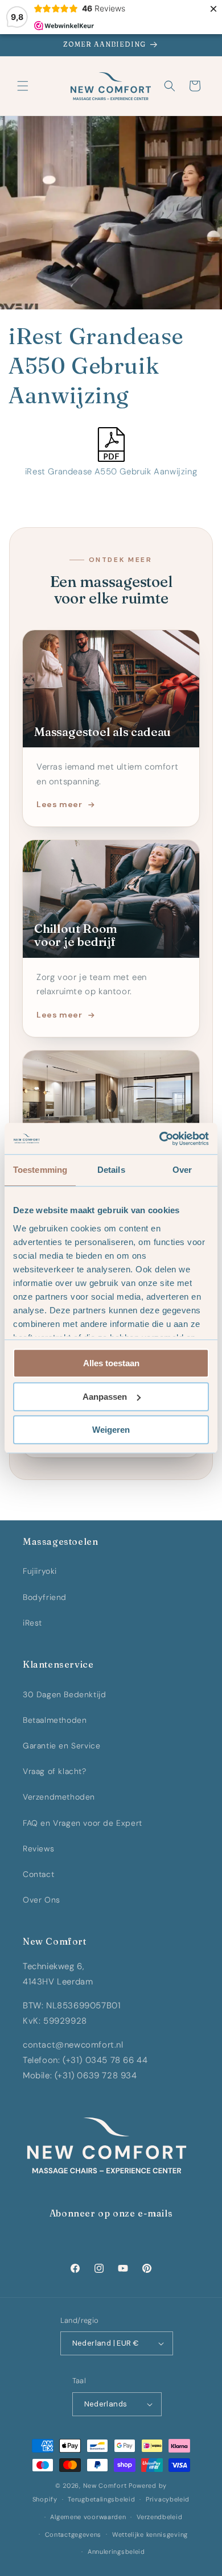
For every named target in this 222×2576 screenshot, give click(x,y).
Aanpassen (105, 1397)
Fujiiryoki (40, 1571)
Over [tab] (182, 1170)
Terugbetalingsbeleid (101, 2499)
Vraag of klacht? (55, 1771)
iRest (32, 1623)
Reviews (38, 1849)
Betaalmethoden (55, 1720)
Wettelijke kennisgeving (150, 2534)
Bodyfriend (45, 1597)
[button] (23, 86)
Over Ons (42, 1900)
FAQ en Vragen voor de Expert (83, 1823)
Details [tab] (111, 1170)
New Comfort (105, 2486)
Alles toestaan (111, 1363)
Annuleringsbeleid (116, 2552)
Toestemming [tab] (40, 1170)
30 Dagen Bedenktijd (64, 1694)
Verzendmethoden (59, 1797)
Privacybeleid (168, 2499)
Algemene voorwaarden (88, 2517)
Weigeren (111, 1430)
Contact (38, 1874)
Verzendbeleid (159, 2517)
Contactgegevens (73, 2534)
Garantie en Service (61, 1746)
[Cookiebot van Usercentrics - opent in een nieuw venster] (160, 1139)
